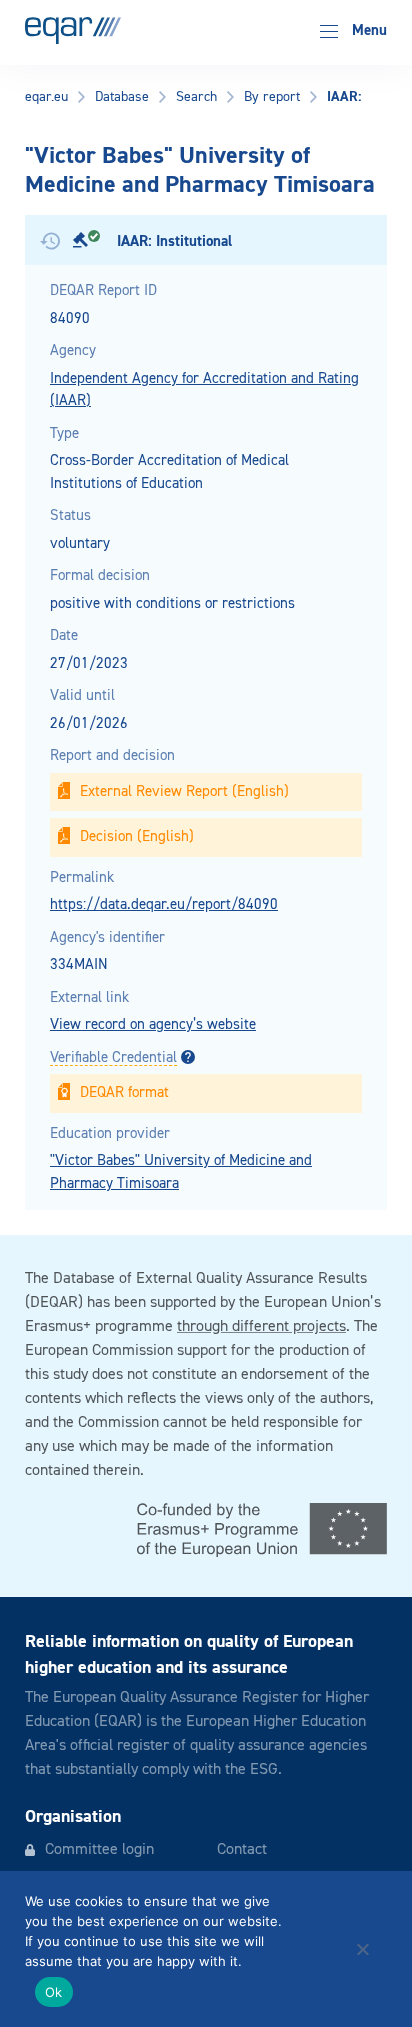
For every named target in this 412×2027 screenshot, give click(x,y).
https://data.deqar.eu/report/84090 (164, 904)
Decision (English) (137, 836)
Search (196, 97)
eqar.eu (46, 97)
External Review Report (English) (184, 791)
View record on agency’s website (153, 1024)
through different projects (261, 1327)
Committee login (99, 1850)
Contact (242, 1850)
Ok (54, 1992)
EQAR (73, 30)
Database (122, 97)
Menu (367, 30)
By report (272, 97)
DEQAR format (124, 1092)
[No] (362, 1949)
